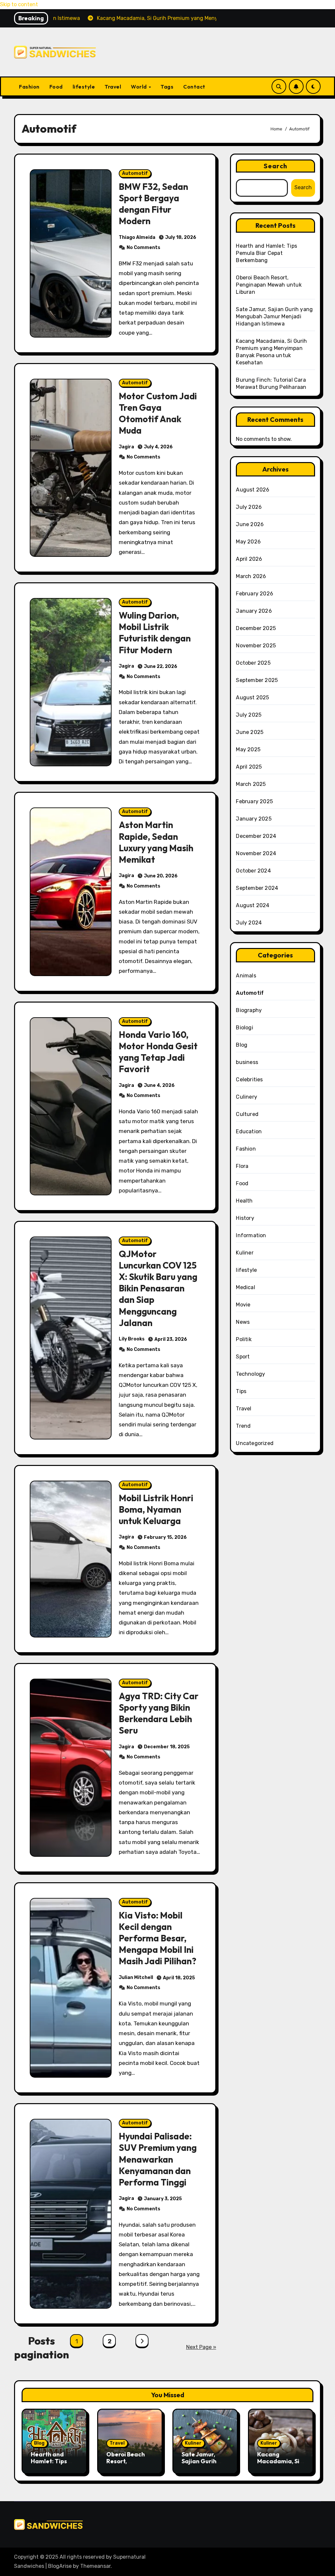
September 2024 (257, 888)
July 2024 (249, 923)
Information (251, 1235)
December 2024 (256, 836)
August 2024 (253, 905)
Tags (167, 87)
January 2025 (254, 819)
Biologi (244, 1028)
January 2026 (254, 611)
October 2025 (253, 663)
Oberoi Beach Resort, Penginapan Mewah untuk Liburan (269, 285)
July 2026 (249, 507)
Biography (249, 1010)
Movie (243, 1305)
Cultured (247, 1114)
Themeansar (95, 2566)
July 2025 (249, 715)
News (243, 1322)
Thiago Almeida (137, 237)
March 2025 (251, 784)
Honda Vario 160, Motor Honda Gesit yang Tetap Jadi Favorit (158, 1052)
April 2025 (249, 767)
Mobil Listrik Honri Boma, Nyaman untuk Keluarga (156, 1509)
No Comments (143, 248)
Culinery (247, 1097)
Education (249, 1131)
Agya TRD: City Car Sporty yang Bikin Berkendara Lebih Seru (159, 1713)
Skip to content (19, 4)
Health (244, 1201)
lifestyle (84, 87)
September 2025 (257, 680)
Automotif (135, 173)
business (247, 1062)
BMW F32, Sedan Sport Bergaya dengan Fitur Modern (153, 204)
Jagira (126, 447)
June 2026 (250, 524)
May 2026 (248, 542)
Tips (241, 1391)
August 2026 (253, 490)
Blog (242, 1045)
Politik (244, 1339)
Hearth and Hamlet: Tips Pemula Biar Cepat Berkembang (266, 253)
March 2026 (251, 576)
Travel (113, 87)
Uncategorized (255, 1443)
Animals (246, 976)
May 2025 (248, 749)
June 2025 (250, 732)
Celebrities (249, 1080)
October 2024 (253, 871)
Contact (194, 87)
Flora (242, 1166)
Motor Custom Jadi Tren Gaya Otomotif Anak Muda (158, 413)
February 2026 (255, 594)
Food (56, 87)
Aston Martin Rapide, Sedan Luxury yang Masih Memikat (156, 842)
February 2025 (254, 801)
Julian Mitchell (136, 1978)
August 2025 (252, 698)
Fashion (29, 87)
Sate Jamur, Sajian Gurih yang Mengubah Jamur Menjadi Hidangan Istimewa (274, 316)
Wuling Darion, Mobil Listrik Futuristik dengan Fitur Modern (155, 632)
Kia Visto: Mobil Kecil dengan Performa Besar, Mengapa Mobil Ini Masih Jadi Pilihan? (158, 1938)
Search (275, 166)
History (245, 1218)
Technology (250, 1374)
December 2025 (256, 628)
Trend (243, 1426)
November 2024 (256, 853)
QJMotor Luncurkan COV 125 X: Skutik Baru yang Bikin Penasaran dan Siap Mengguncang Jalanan (158, 1288)
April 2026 (249, 559)
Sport (243, 1357)
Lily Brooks (132, 1339)
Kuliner (245, 1253)
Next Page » (201, 2347)
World (139, 87)
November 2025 (256, 646)
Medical (245, 1287)
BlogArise (60, 2566)
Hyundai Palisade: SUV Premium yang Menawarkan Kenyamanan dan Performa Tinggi (158, 2159)
